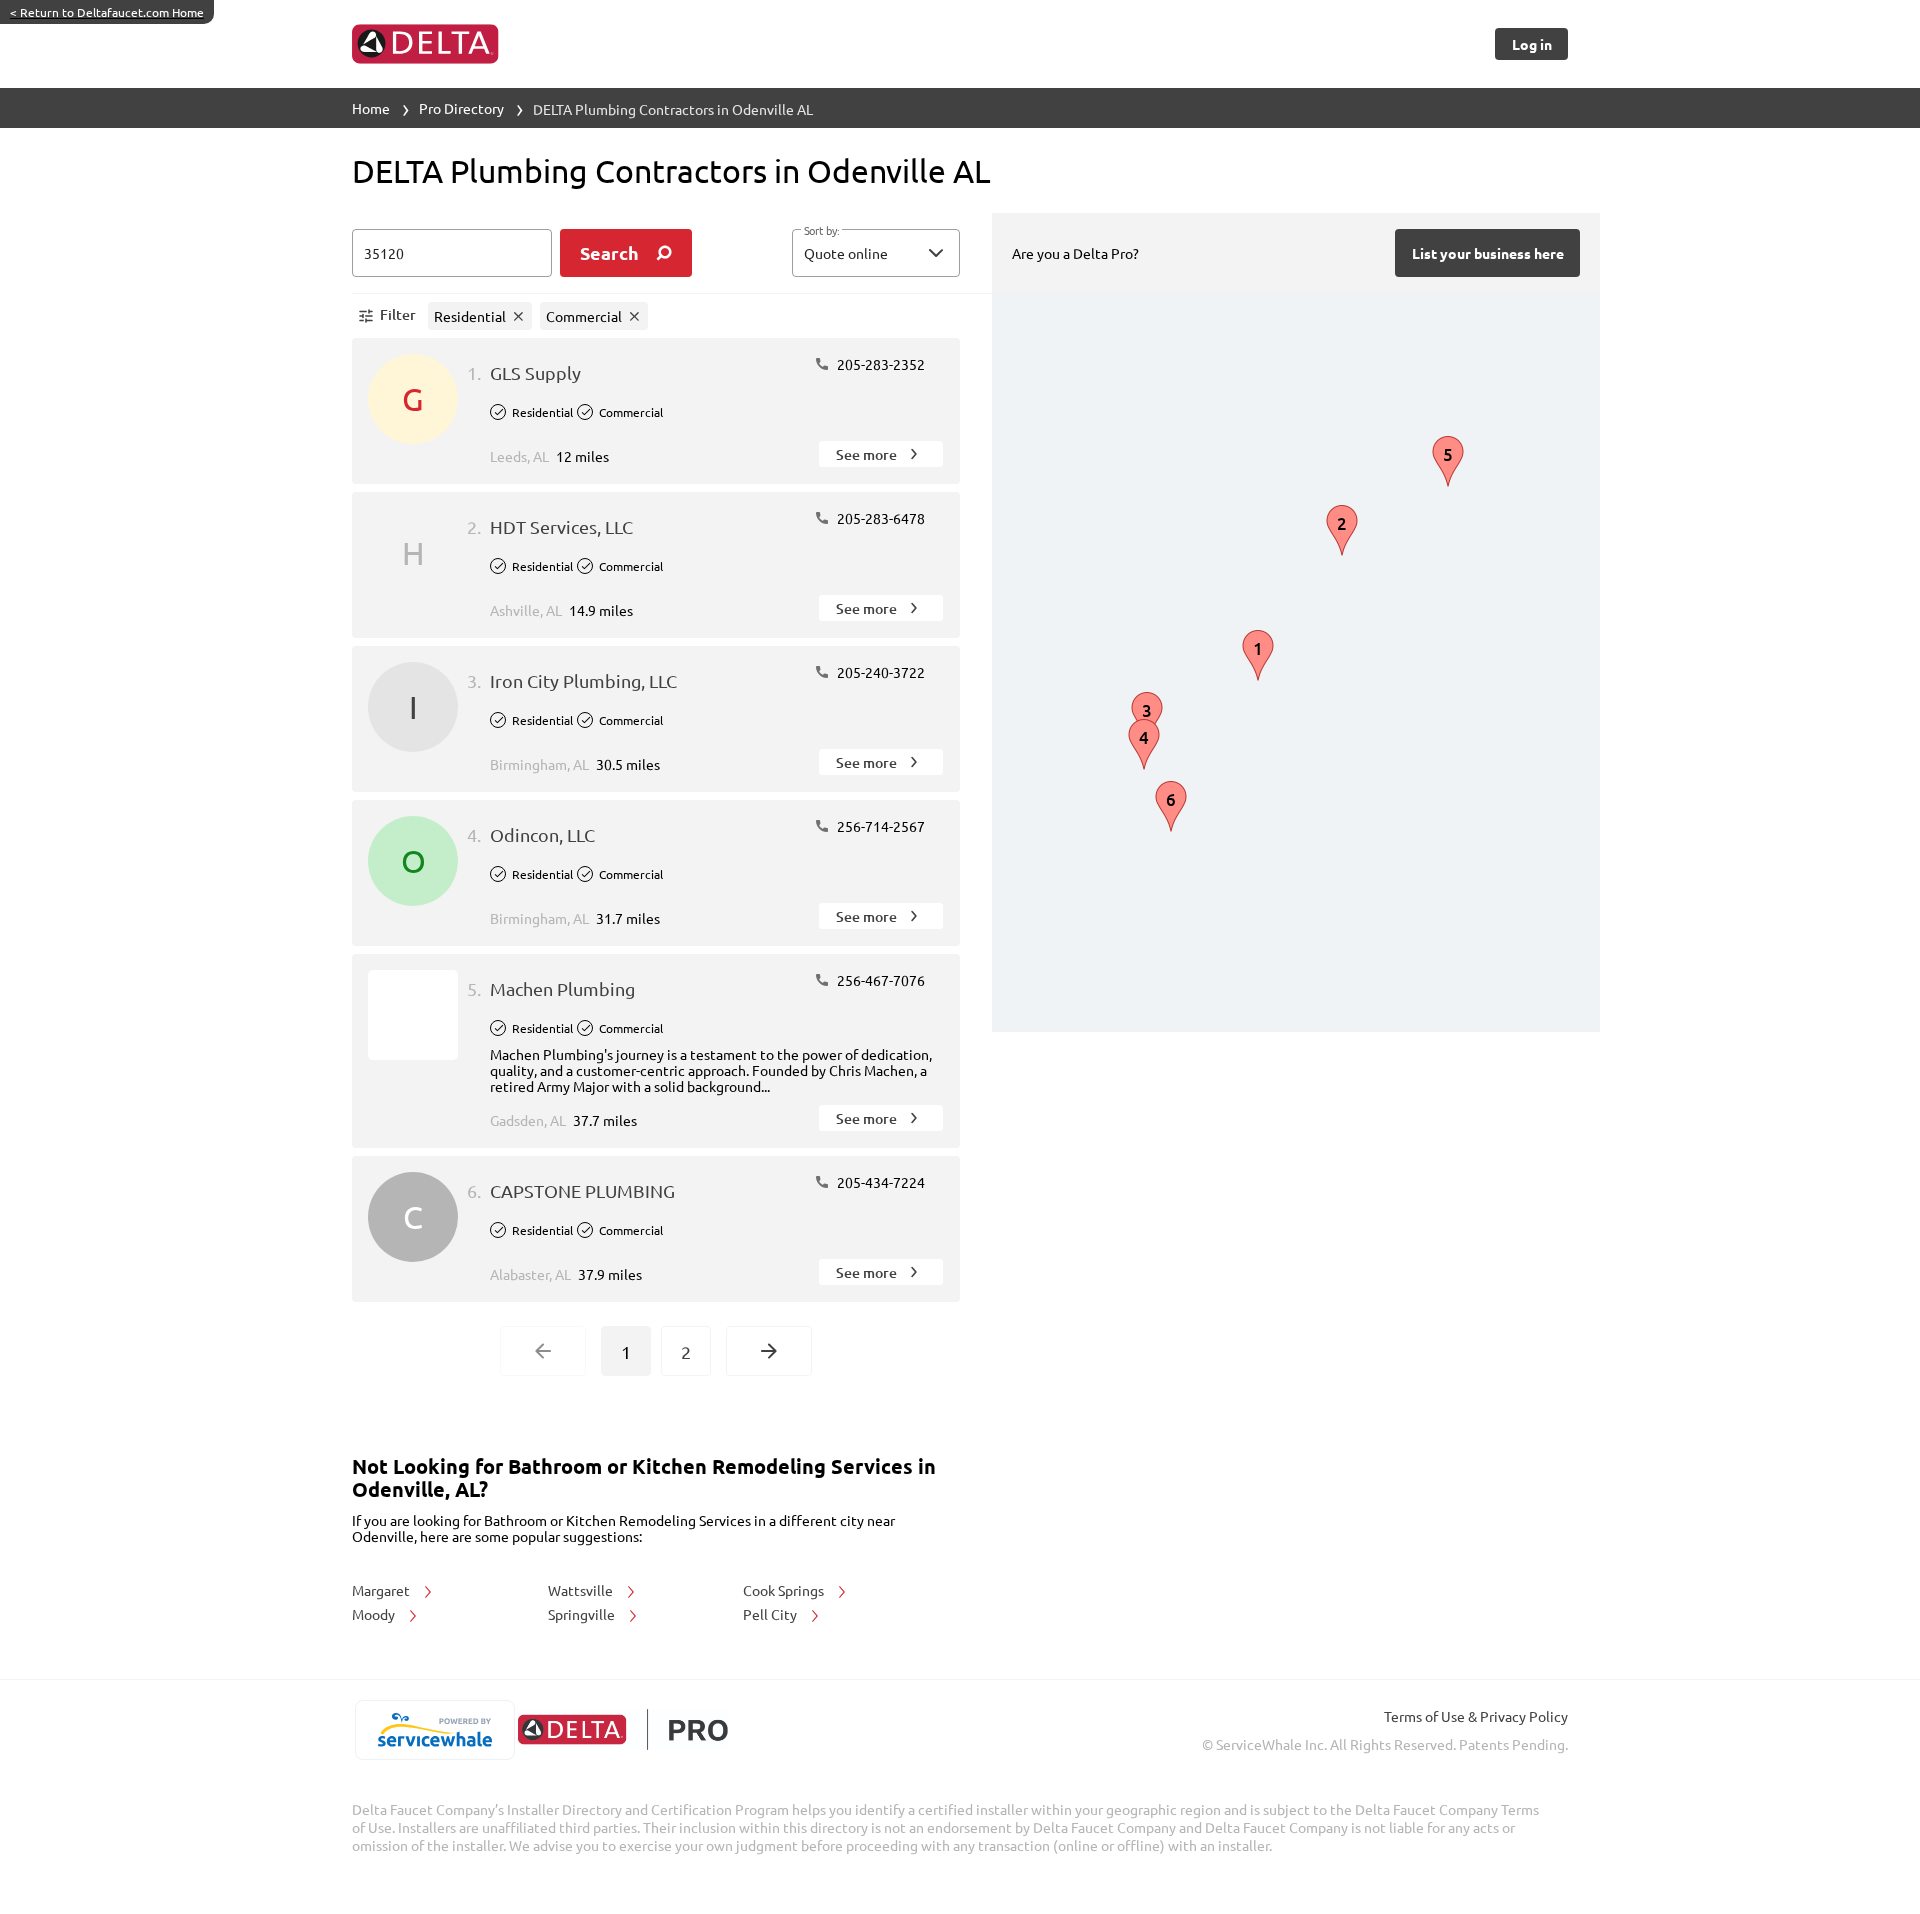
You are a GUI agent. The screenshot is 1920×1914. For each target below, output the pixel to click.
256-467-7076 (879, 980)
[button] (876, 253)
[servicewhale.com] (434, 1730)
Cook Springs (785, 1590)
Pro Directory (461, 108)
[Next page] (769, 1351)
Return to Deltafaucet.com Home (107, 12)
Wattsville (582, 1590)
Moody (375, 1614)
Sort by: (821, 231)
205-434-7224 (879, 1182)
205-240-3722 (879, 672)
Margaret (382, 1590)
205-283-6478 (879, 518)
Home (371, 108)
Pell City (771, 1614)
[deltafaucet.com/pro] (622, 1729)
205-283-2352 (879, 364)
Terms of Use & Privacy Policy (1476, 1716)
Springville (583, 1614)
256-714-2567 (879, 826)
